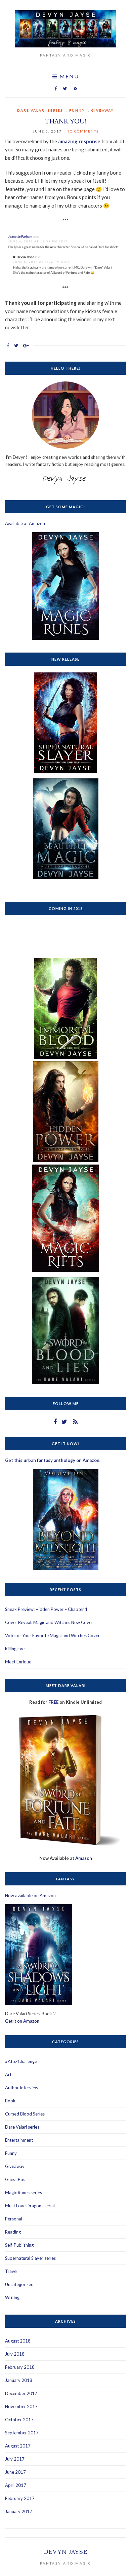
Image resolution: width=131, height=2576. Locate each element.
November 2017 (21, 2406)
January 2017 (19, 2511)
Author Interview (22, 2088)
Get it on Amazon (22, 2021)
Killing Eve (15, 1649)
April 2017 (16, 2485)
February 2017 (20, 2498)
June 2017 (15, 2472)
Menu (68, 76)
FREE (53, 1702)
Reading (13, 2232)
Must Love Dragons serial (30, 2206)
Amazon (84, 1858)
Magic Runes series (24, 2193)
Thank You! (66, 121)
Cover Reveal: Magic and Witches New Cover (49, 1622)
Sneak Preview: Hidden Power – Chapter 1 (46, 1609)
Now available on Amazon (30, 1896)
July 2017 (15, 2459)
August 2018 (18, 2341)
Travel (11, 2271)
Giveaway (102, 110)
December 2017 (21, 2393)
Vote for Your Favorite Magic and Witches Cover (52, 1635)
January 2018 (19, 2380)
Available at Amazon (25, 523)
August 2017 (18, 2446)
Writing (12, 2297)
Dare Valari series (40, 110)
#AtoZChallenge (21, 2061)
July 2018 (15, 2354)
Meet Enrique (18, 1662)
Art (8, 2074)
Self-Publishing (19, 2245)
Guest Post (16, 2179)
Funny (77, 110)
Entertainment (19, 2140)
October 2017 (19, 2420)
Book (10, 2101)
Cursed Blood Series (25, 2114)
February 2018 (20, 2367)
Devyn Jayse (66, 2552)
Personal (14, 2219)
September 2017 (22, 2433)
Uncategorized (19, 2284)
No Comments (83, 131)
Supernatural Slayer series (30, 2258)
